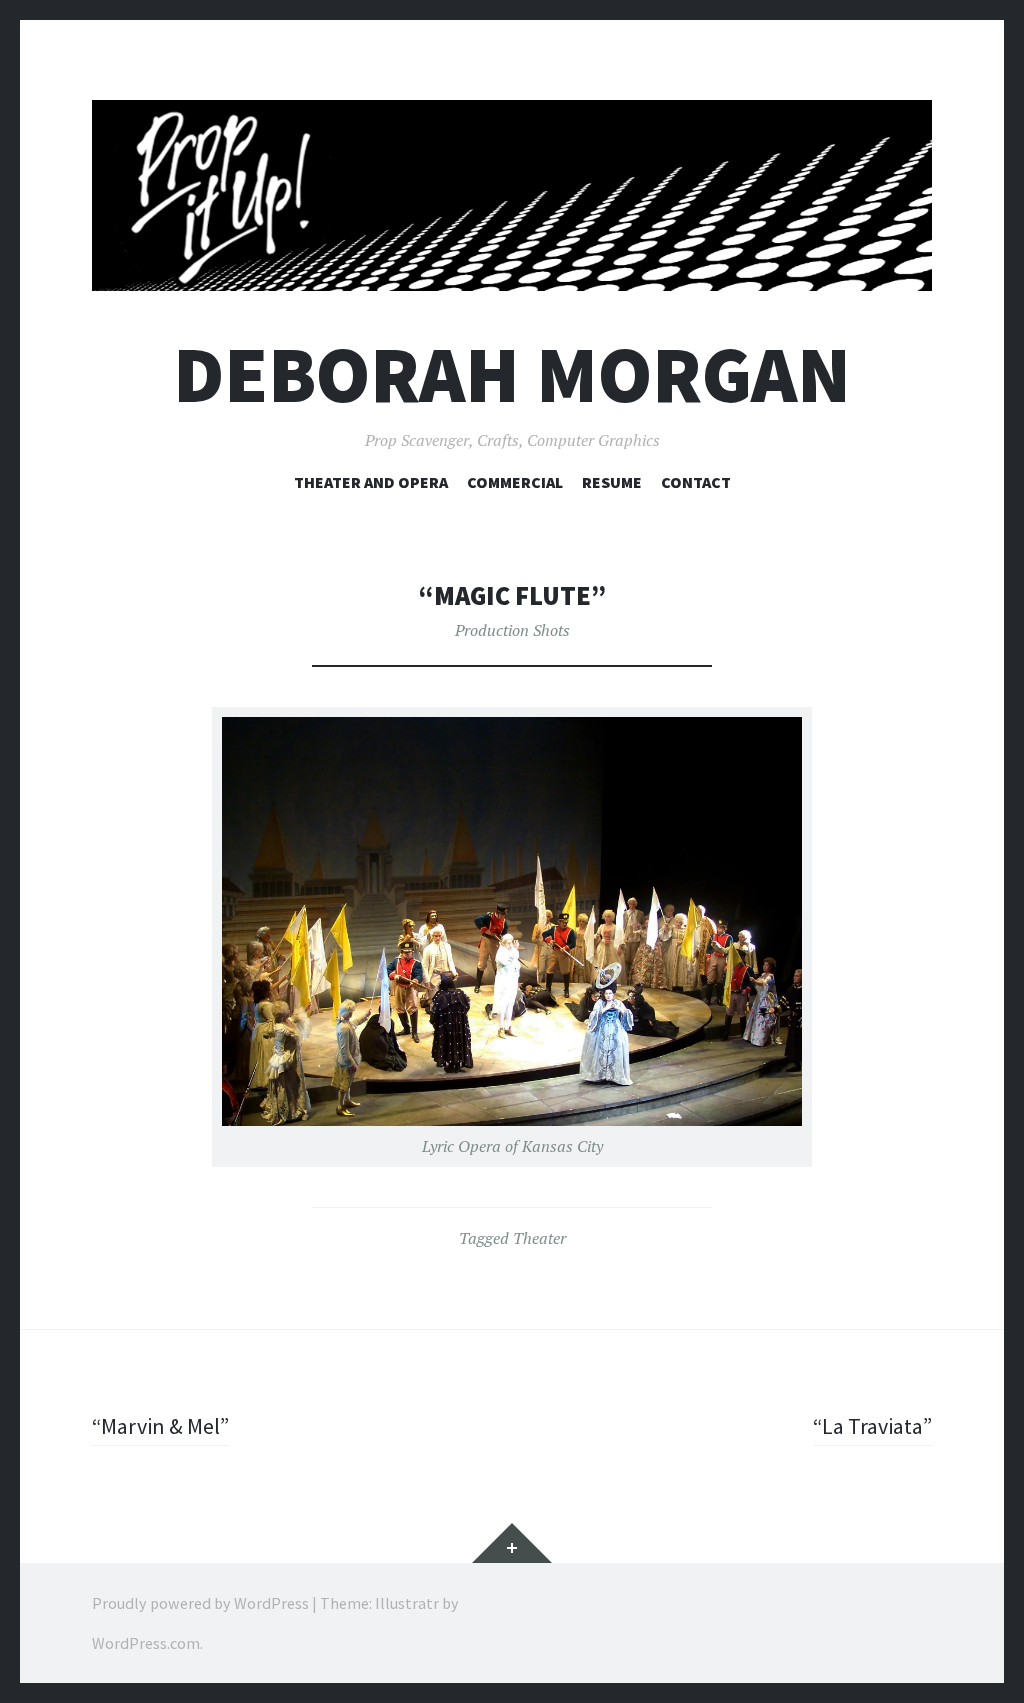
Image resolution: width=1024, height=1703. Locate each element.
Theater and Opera (371, 482)
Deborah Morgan (512, 374)
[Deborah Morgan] (512, 195)
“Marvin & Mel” (160, 1426)
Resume (612, 482)
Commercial (515, 482)
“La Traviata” (872, 1426)
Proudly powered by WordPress (200, 1603)
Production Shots (512, 630)
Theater (539, 1238)
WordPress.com (146, 1643)
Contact (696, 482)
